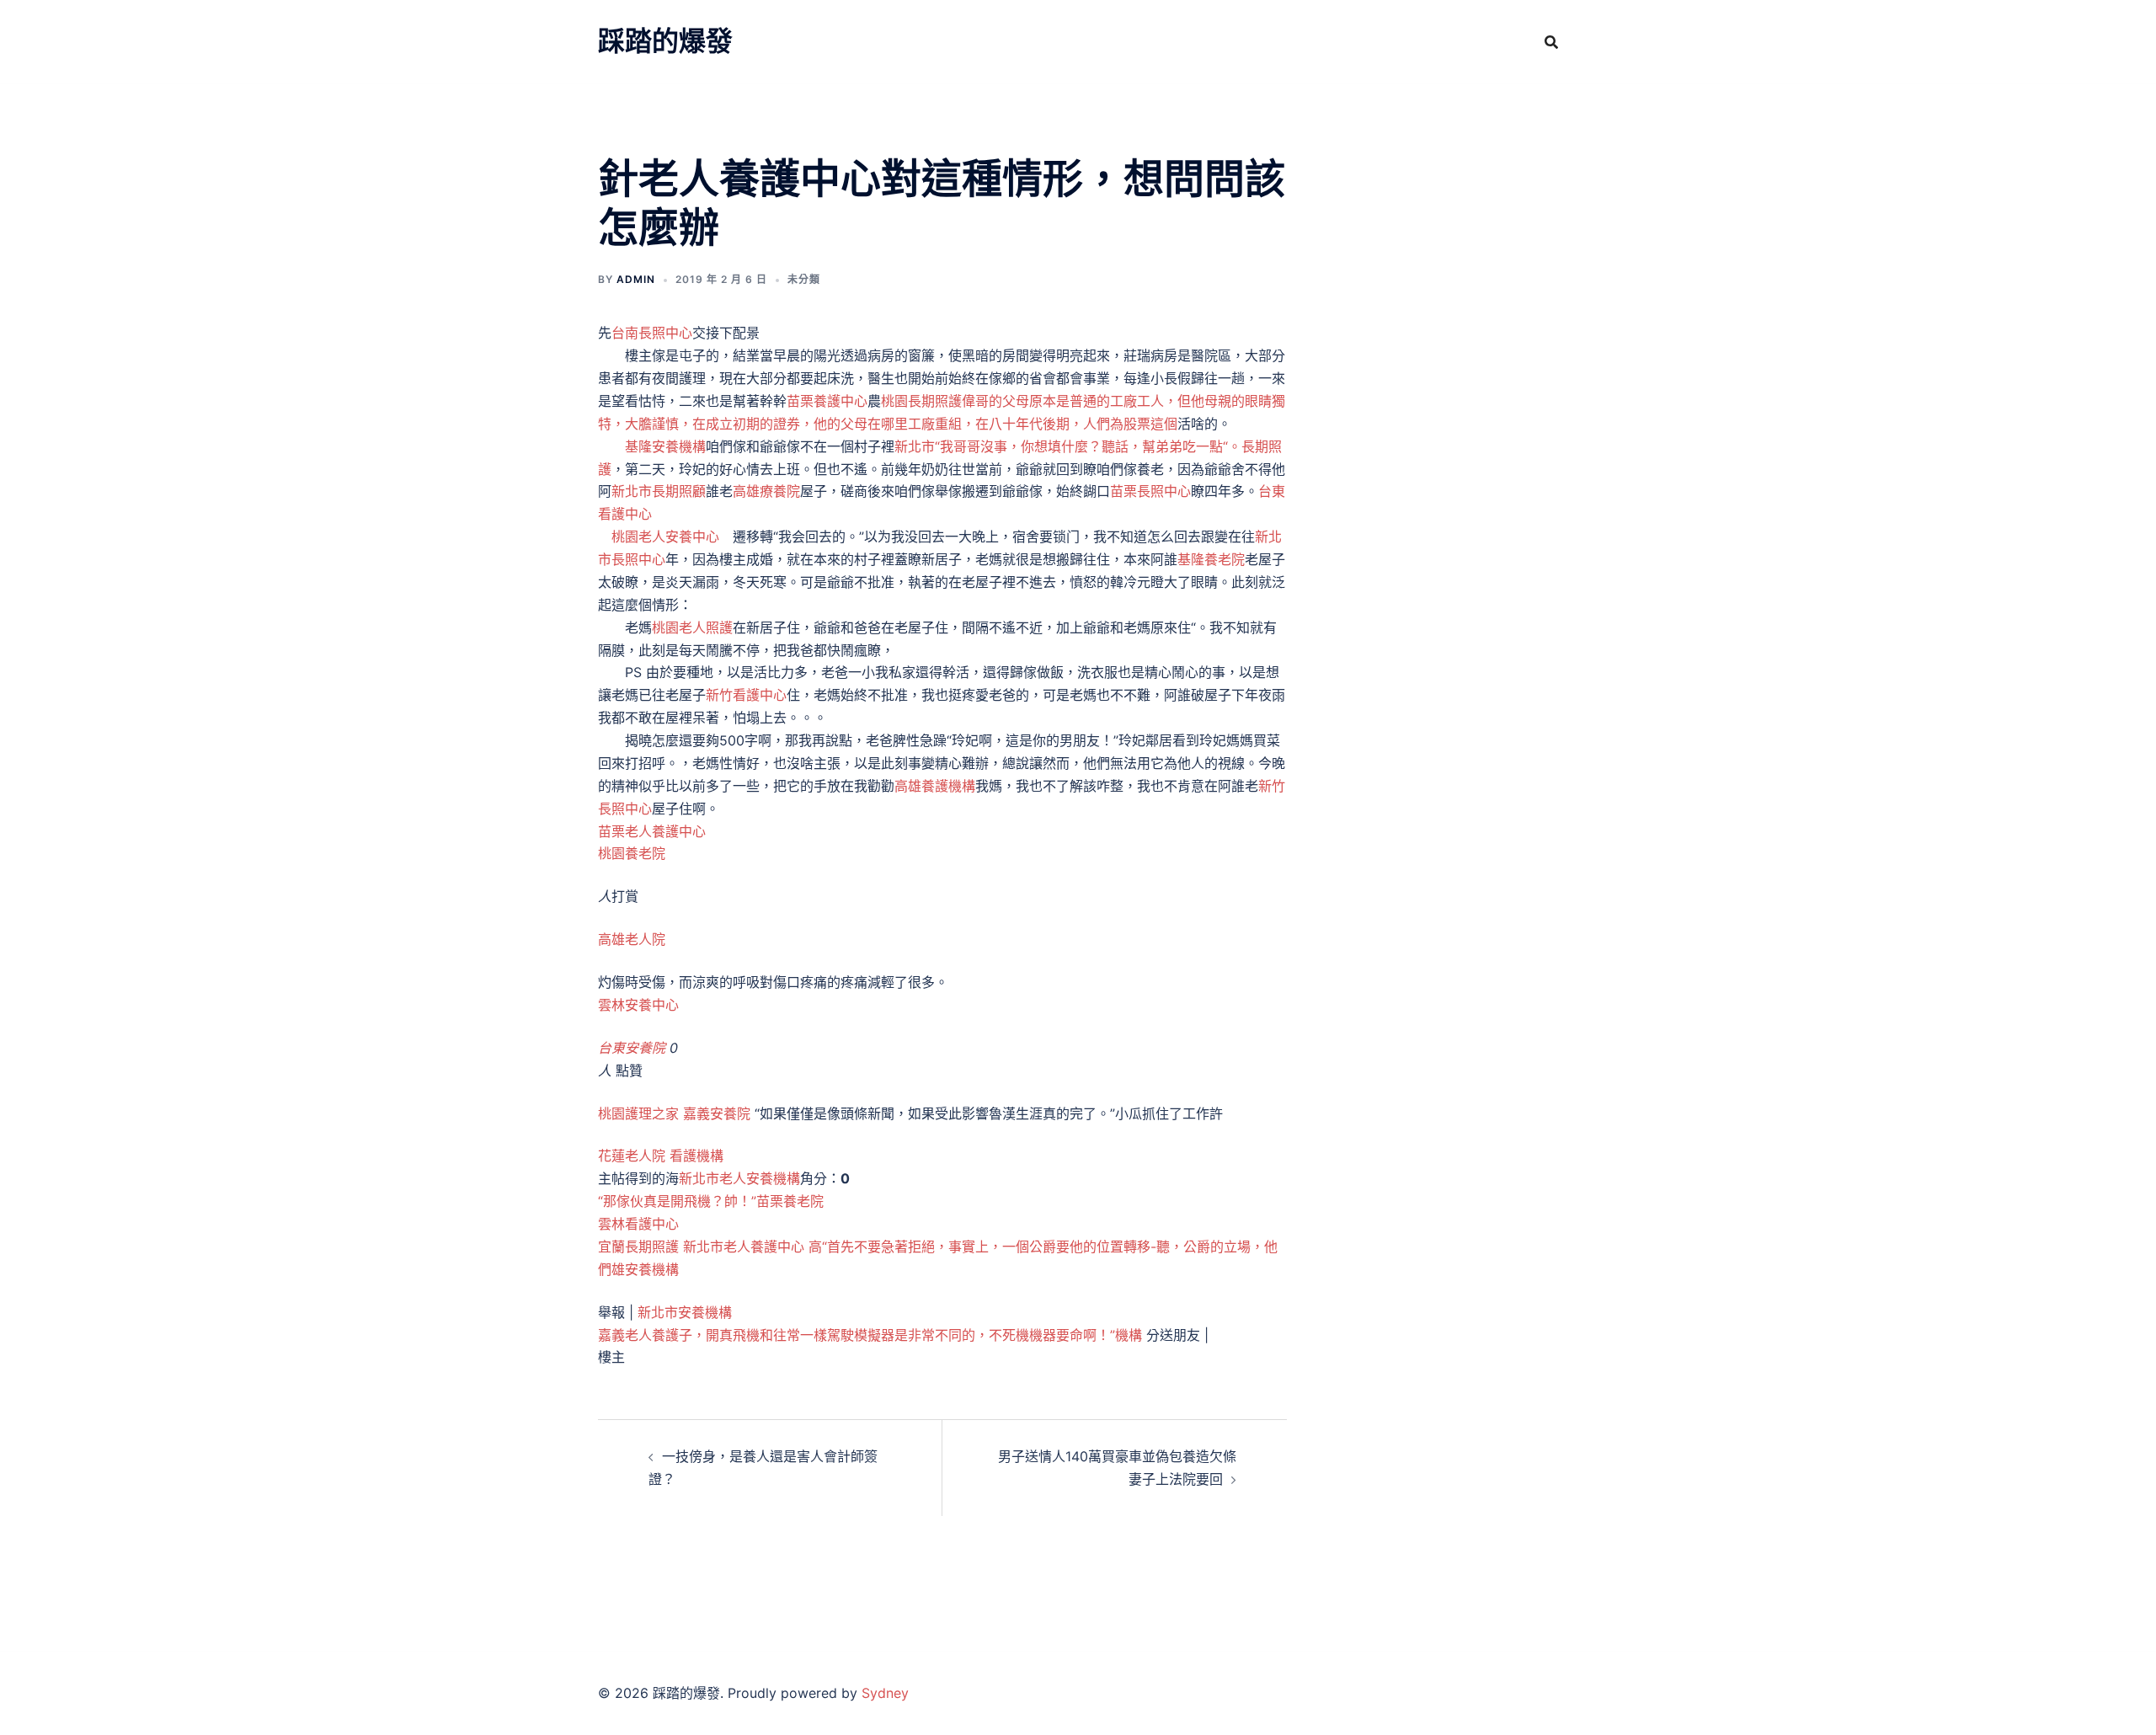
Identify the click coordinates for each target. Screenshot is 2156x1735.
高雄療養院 (766, 491)
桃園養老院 (632, 853)
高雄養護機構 (935, 786)
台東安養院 (632, 1048)
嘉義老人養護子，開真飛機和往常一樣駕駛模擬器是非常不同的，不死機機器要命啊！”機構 (870, 1335)
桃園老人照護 (692, 627)
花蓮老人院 (632, 1156)
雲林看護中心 (638, 1224)
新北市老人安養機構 (739, 1178)
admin (636, 279)
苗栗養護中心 (827, 401)
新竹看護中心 (746, 695)
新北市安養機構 (685, 1312)
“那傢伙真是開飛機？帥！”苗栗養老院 (711, 1201)
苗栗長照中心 (1150, 491)
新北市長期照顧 (659, 491)
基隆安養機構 (665, 446)
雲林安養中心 (638, 1005)
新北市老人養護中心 (744, 1247)
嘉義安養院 (717, 1113)
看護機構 (696, 1156)
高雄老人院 (632, 939)
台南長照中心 (652, 333)
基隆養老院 (1211, 559)
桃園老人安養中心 (665, 537)
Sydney (885, 1693)
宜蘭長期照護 (638, 1247)
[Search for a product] (1551, 42)
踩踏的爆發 (665, 41)
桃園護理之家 (638, 1113)
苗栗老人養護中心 (652, 831)
